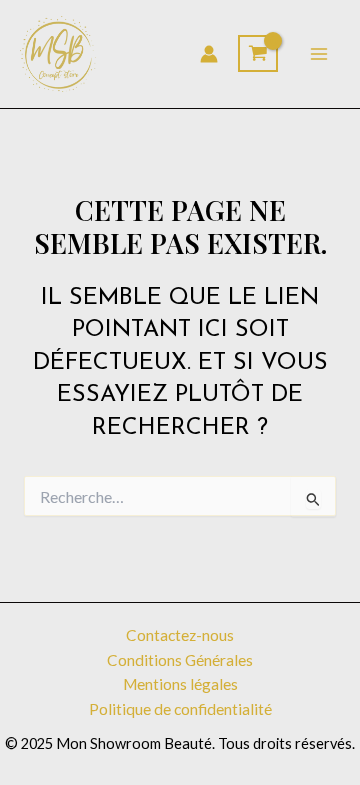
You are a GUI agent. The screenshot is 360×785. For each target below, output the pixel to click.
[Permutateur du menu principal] (319, 54)
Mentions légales (180, 684)
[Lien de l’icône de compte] (209, 54)
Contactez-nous (180, 635)
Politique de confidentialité (180, 709)
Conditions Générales (180, 660)
